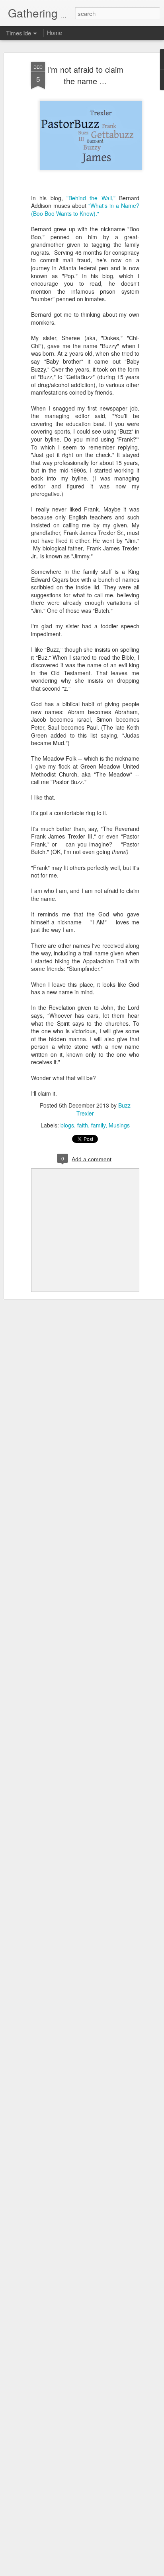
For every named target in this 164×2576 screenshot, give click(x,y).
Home (55, 33)
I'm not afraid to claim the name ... (85, 75)
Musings (119, 1125)
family (98, 1125)
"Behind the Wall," (91, 198)
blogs (67, 1125)
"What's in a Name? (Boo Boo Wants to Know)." (85, 209)
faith (83, 1125)
